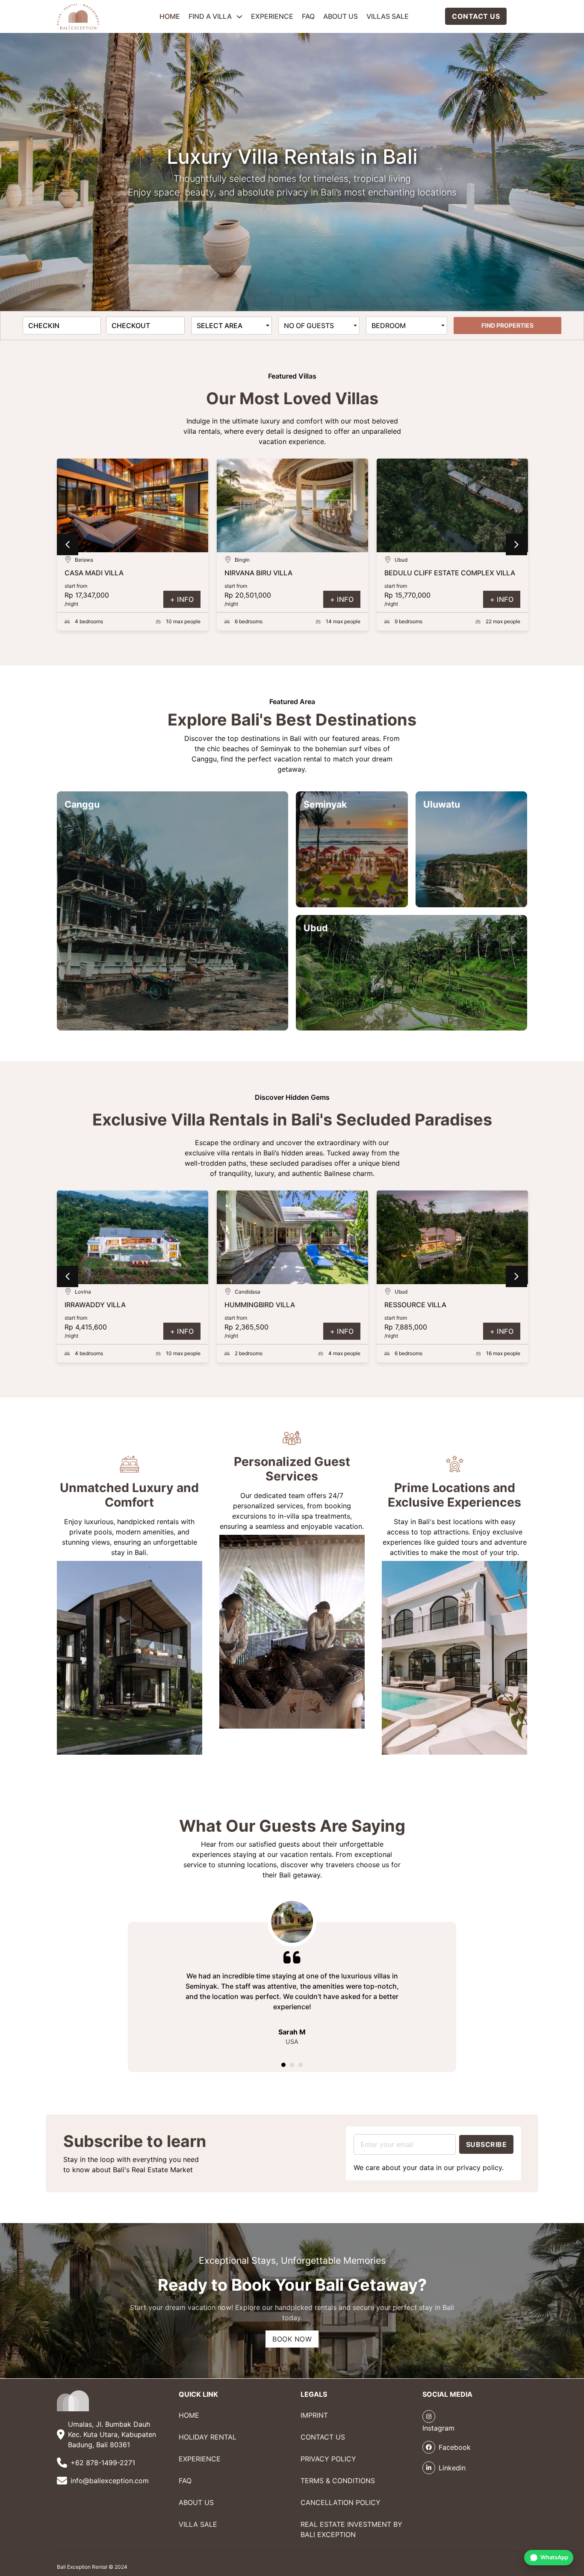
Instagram (438, 2428)
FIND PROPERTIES (507, 325)
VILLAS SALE (388, 16)
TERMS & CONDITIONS (338, 2481)
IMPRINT (314, 2415)
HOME (170, 16)
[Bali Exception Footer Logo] (73, 2401)
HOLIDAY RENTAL (208, 2437)
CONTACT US (476, 16)
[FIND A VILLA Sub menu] (239, 16)
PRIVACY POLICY (328, 2459)
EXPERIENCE (272, 16)
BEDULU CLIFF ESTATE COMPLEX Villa (290, 573)
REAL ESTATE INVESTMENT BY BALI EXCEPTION (351, 2529)
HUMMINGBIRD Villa (104, 1305)
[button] (68, 545)
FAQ (308, 16)
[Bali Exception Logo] (78, 16)
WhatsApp (554, 2557)
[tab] (283, 2065)
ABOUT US (341, 16)
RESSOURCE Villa (259, 1305)
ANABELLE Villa (412, 573)
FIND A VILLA (210, 16)
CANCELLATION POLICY (341, 2502)
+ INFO (182, 599)
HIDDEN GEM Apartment (432, 1305)
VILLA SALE (198, 2524)
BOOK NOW (292, 2339)
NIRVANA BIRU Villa (99, 573)
